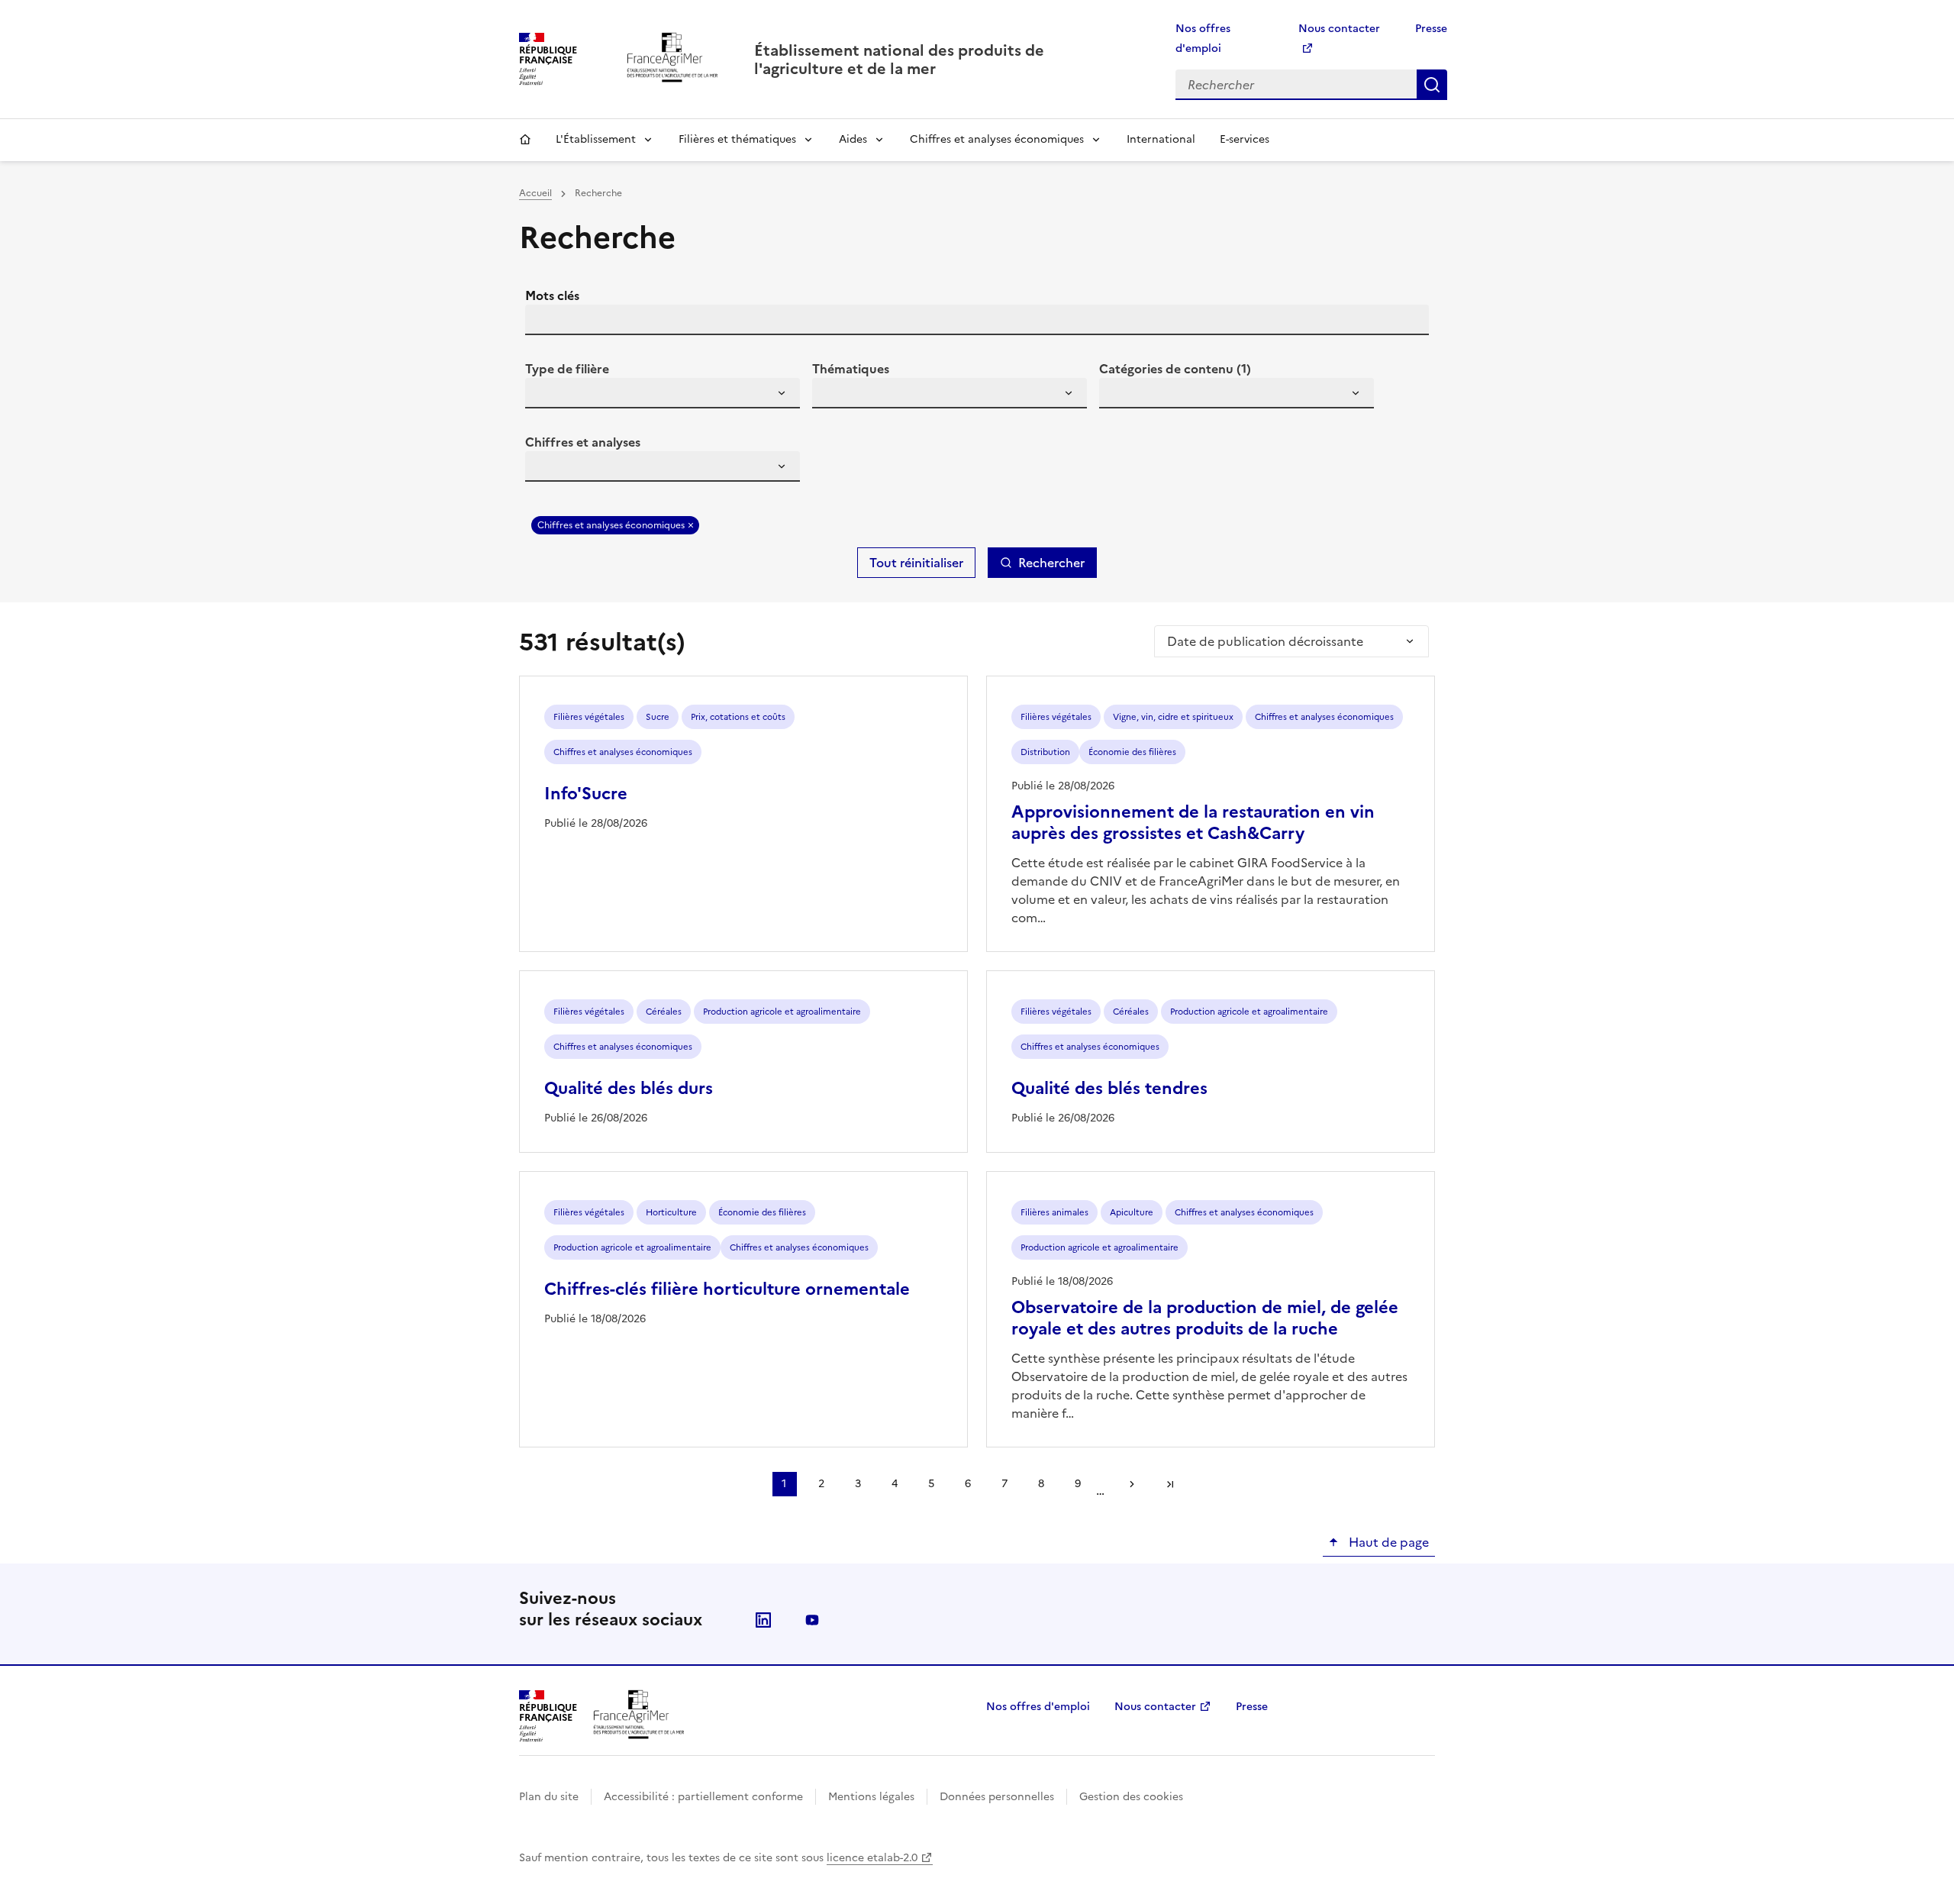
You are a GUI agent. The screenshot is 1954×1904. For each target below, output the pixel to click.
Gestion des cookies (1131, 1797)
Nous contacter (1155, 1707)
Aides (853, 139)
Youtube (812, 1620)
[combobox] (663, 393)
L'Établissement (596, 139)
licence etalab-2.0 (872, 1858)
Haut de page (1387, 1542)
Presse (1431, 29)
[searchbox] (546, 395)
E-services (1245, 139)
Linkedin (763, 1620)
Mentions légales (871, 1797)
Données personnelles (997, 1797)
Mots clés (552, 295)
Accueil (525, 140)
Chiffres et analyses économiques (997, 139)
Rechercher (1432, 85)
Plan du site (549, 1797)
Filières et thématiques (737, 139)
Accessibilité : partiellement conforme (703, 1797)
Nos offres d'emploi (1038, 1707)
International (1161, 139)
